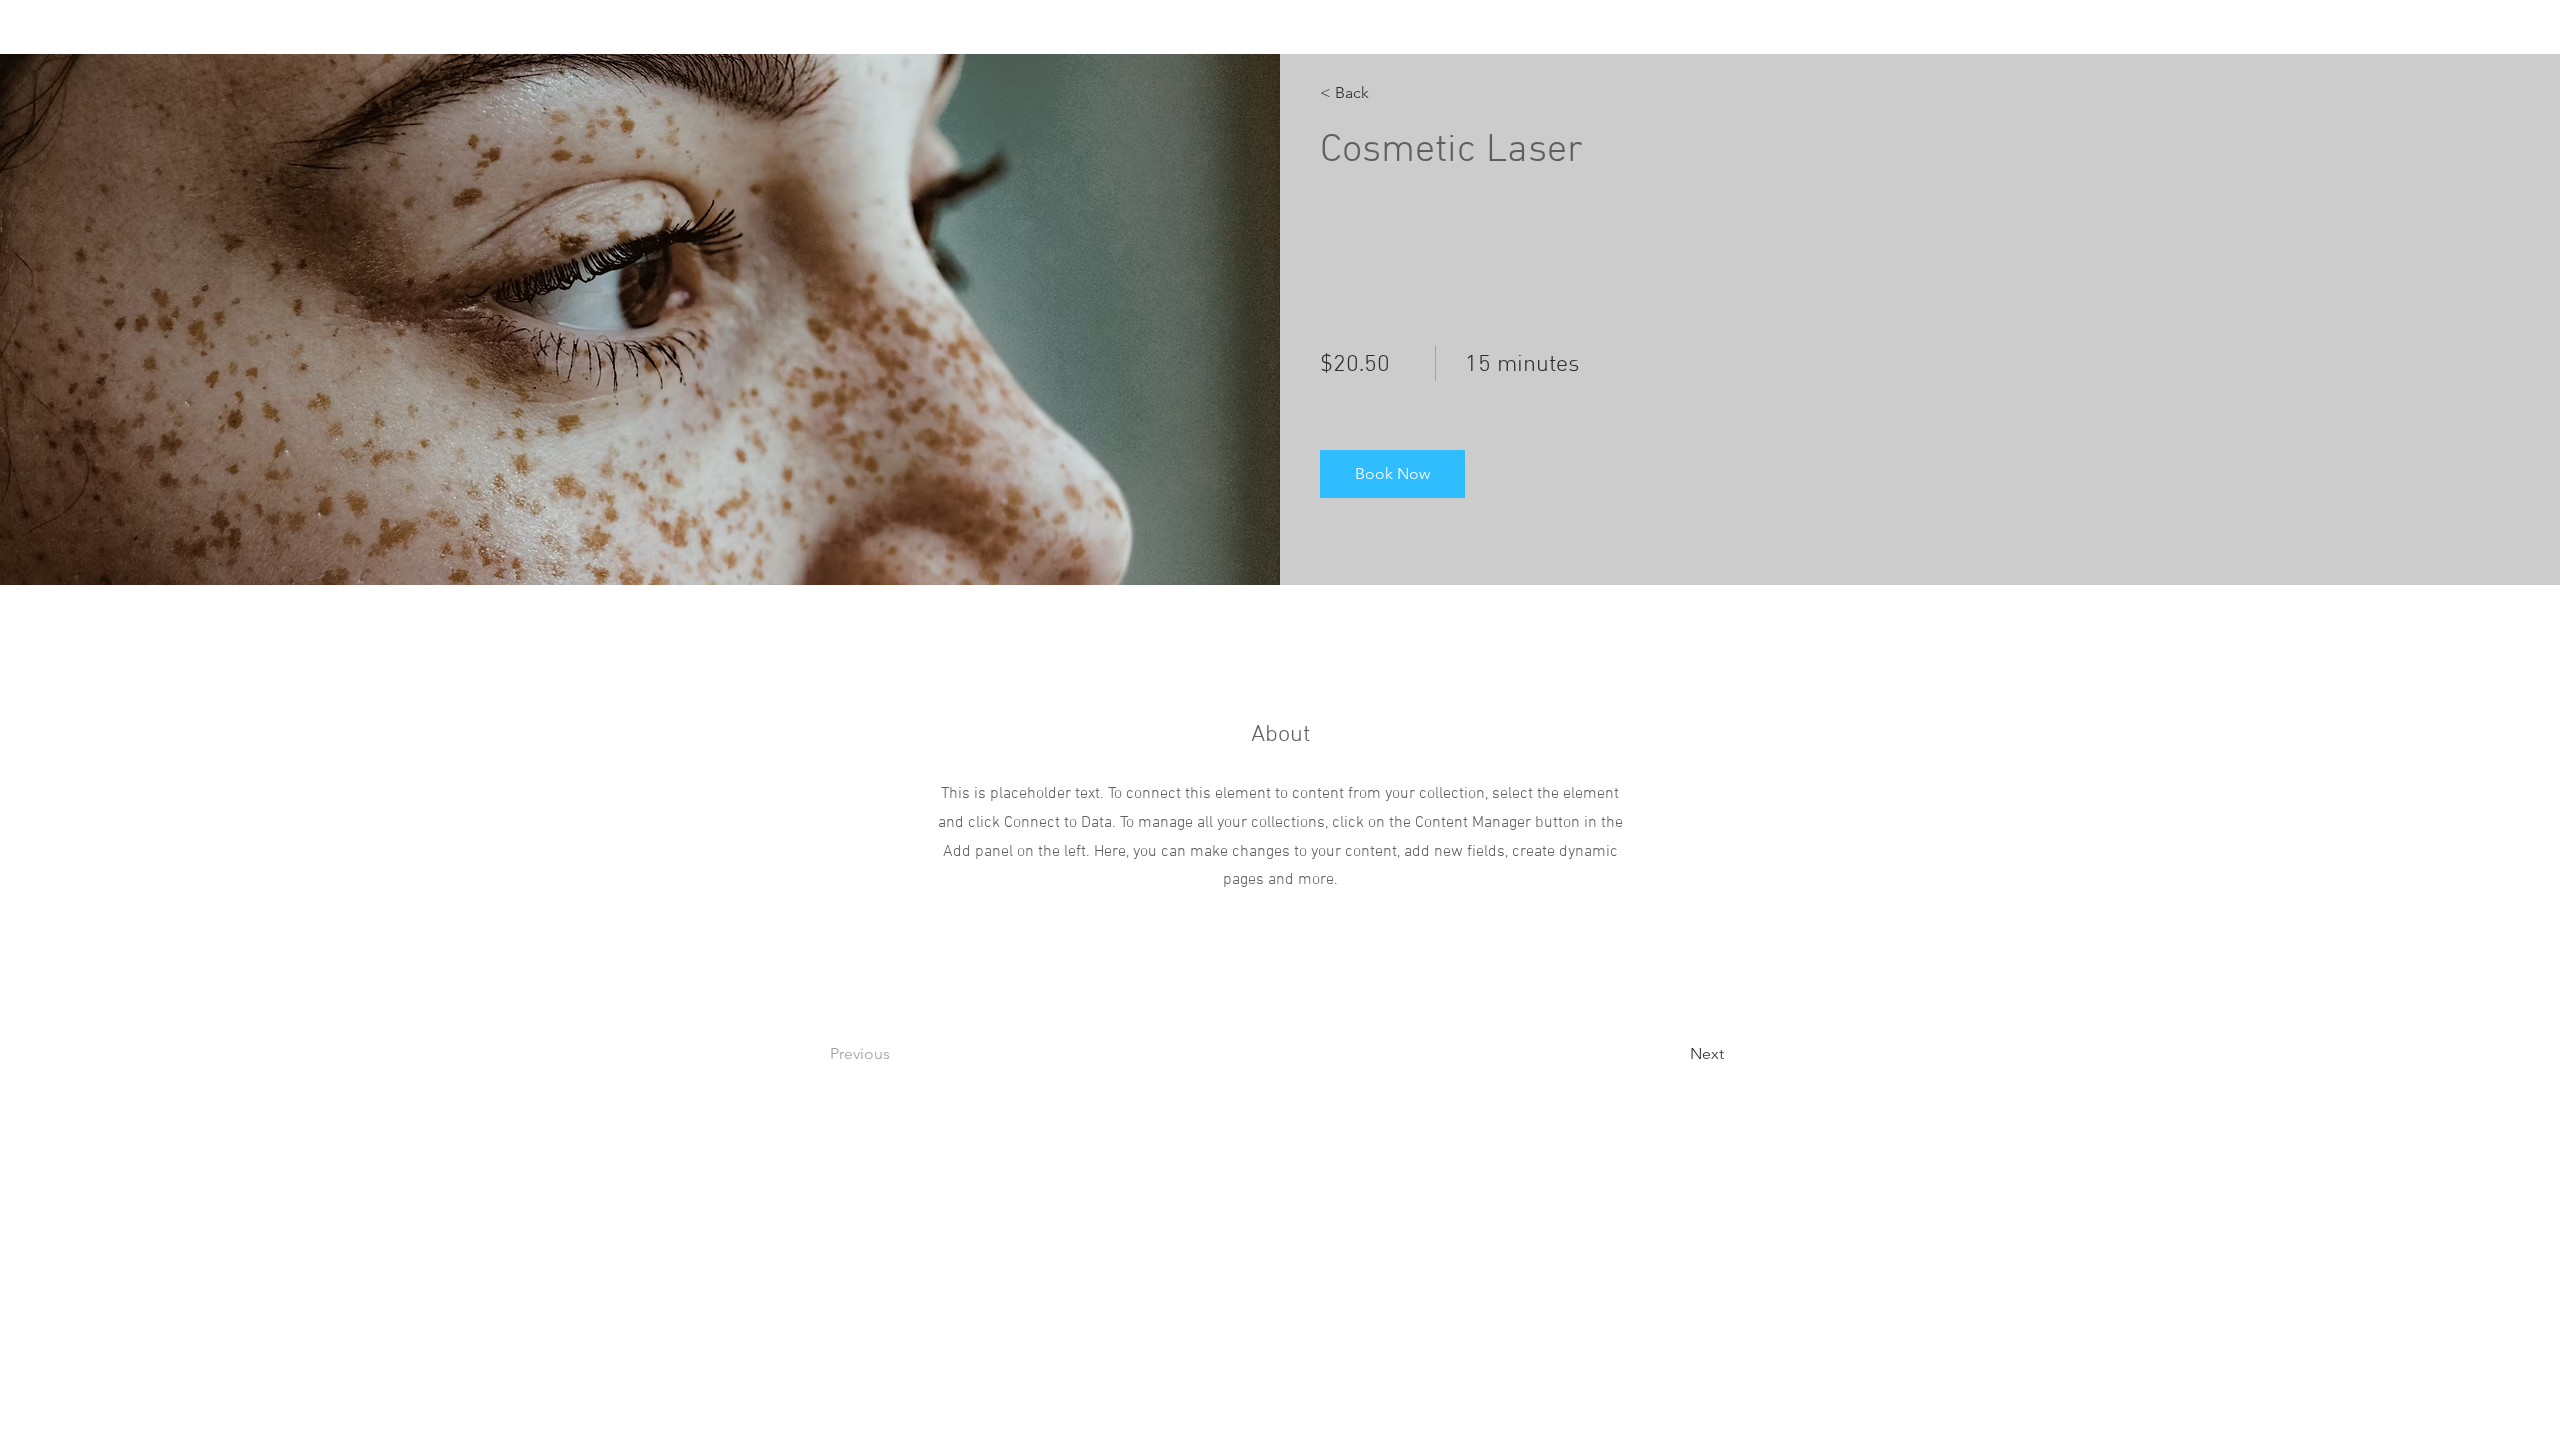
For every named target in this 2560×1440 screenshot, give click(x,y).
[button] (1392, 474)
